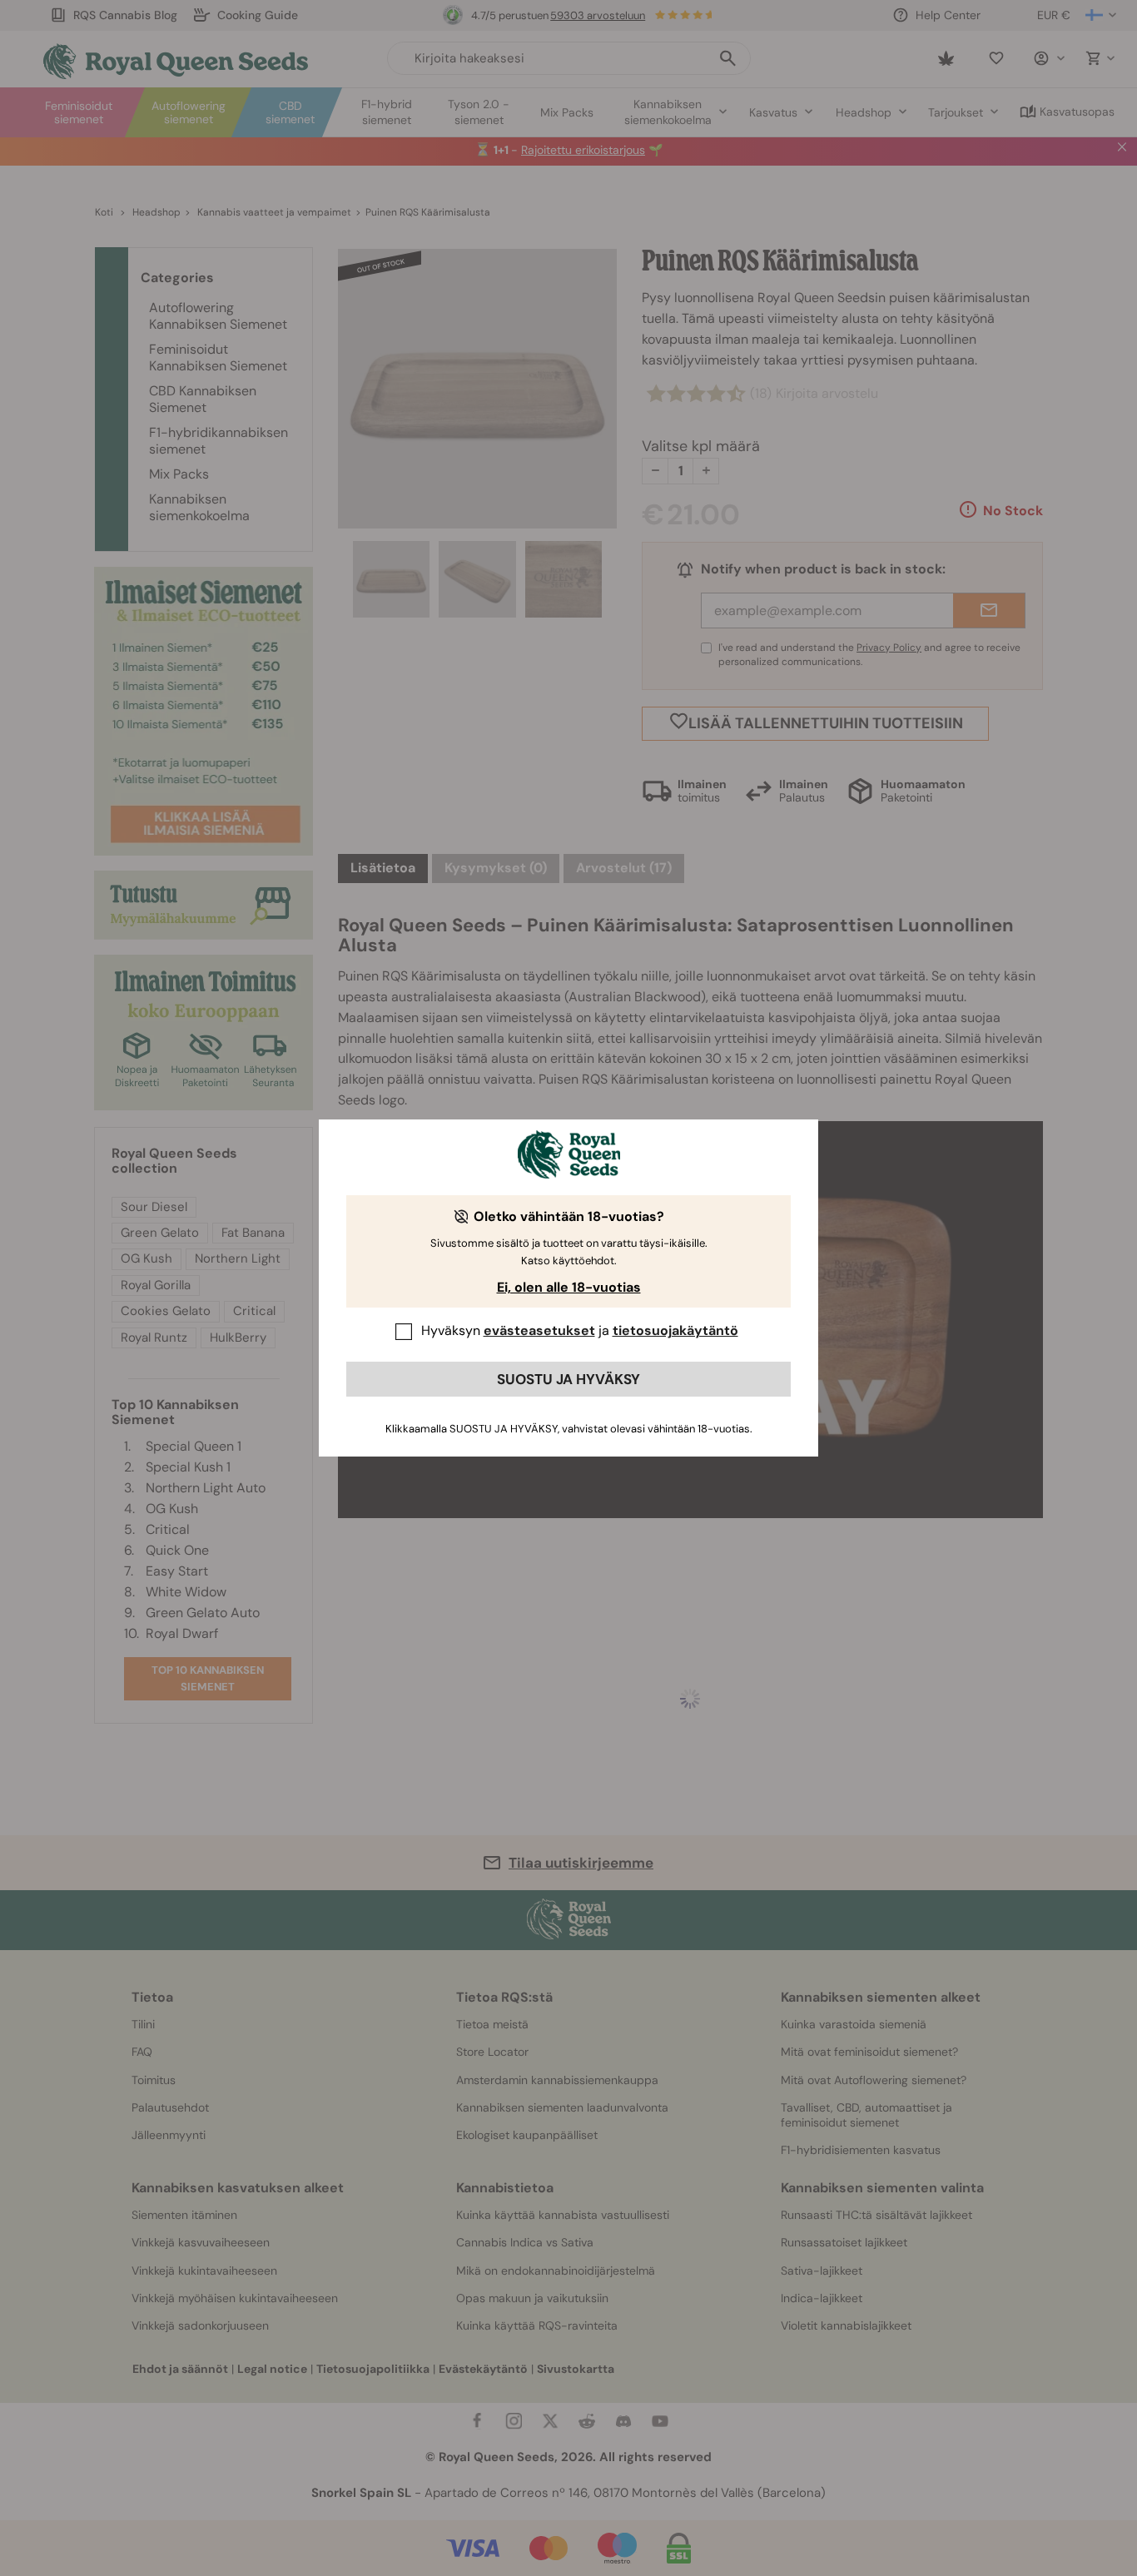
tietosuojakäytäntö (675, 1330)
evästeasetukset (539, 1330)
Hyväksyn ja (580, 1330)
